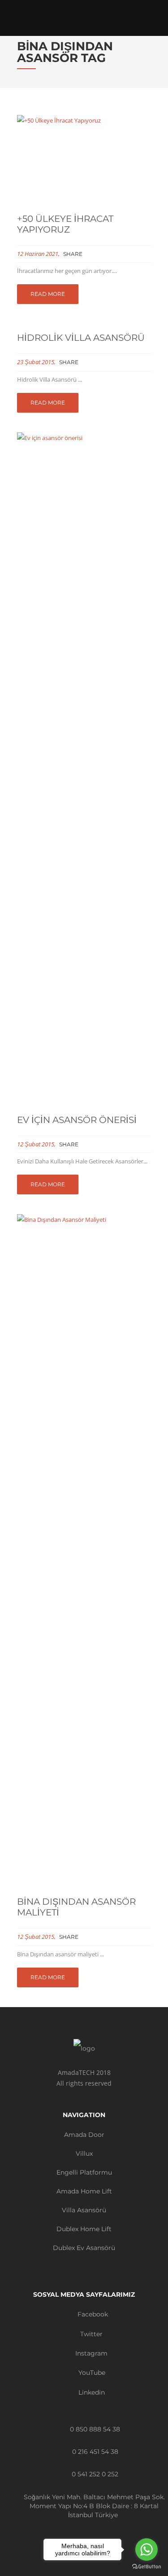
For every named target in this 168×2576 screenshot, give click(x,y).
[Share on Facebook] (89, 254)
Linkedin (91, 2392)
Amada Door (84, 2135)
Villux (84, 2153)
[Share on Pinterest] (120, 254)
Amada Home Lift (84, 2191)
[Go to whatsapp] (146, 2550)
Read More (48, 294)
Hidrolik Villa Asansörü (81, 338)
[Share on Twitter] (99, 254)
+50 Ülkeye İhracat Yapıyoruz (65, 224)
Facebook (92, 2314)
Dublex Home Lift (84, 2229)
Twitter (90, 2334)
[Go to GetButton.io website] (146, 2567)
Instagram (90, 2353)
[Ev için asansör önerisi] (84, 769)
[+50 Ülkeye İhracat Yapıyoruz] (84, 160)
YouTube (91, 2373)
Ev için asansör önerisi (77, 1120)
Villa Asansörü (84, 2210)
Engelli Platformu (84, 2172)
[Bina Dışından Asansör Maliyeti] (84, 1551)
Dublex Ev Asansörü (84, 2248)
